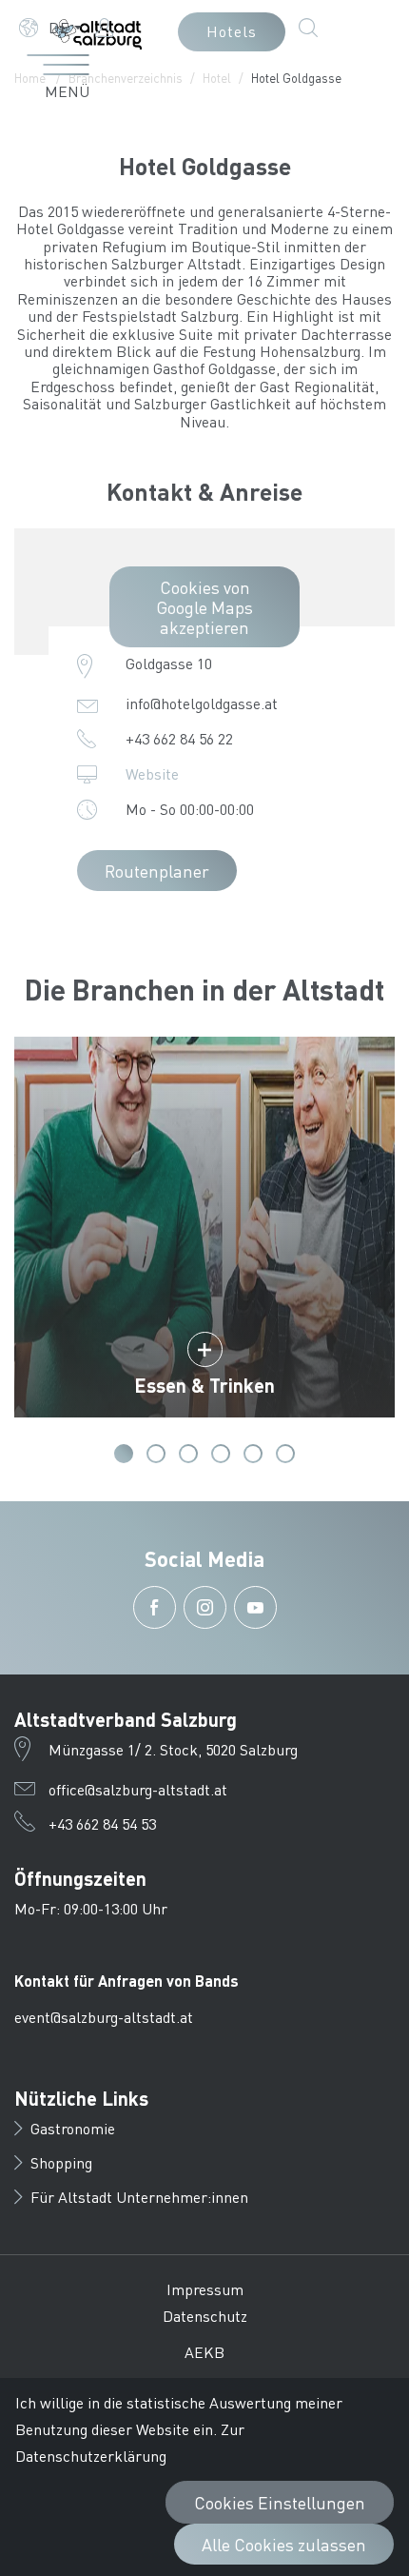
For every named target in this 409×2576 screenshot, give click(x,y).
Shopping (61, 2162)
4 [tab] (221, 1454)
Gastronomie (73, 2128)
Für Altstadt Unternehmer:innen (139, 2197)
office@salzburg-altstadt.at (138, 1789)
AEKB (204, 2352)
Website (152, 773)
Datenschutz (205, 2316)
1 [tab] (124, 1454)
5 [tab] (253, 1454)
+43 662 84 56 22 (179, 738)
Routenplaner (157, 871)
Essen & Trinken (204, 1385)
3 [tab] (188, 1454)
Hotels (232, 31)
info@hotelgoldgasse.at (202, 703)
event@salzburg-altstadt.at (104, 2017)
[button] (50, 28)
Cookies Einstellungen (280, 2502)
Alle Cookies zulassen (284, 2544)
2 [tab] (156, 1454)
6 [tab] (285, 1454)
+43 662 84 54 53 (102, 1823)
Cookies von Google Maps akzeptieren (204, 607)
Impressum (205, 2289)
